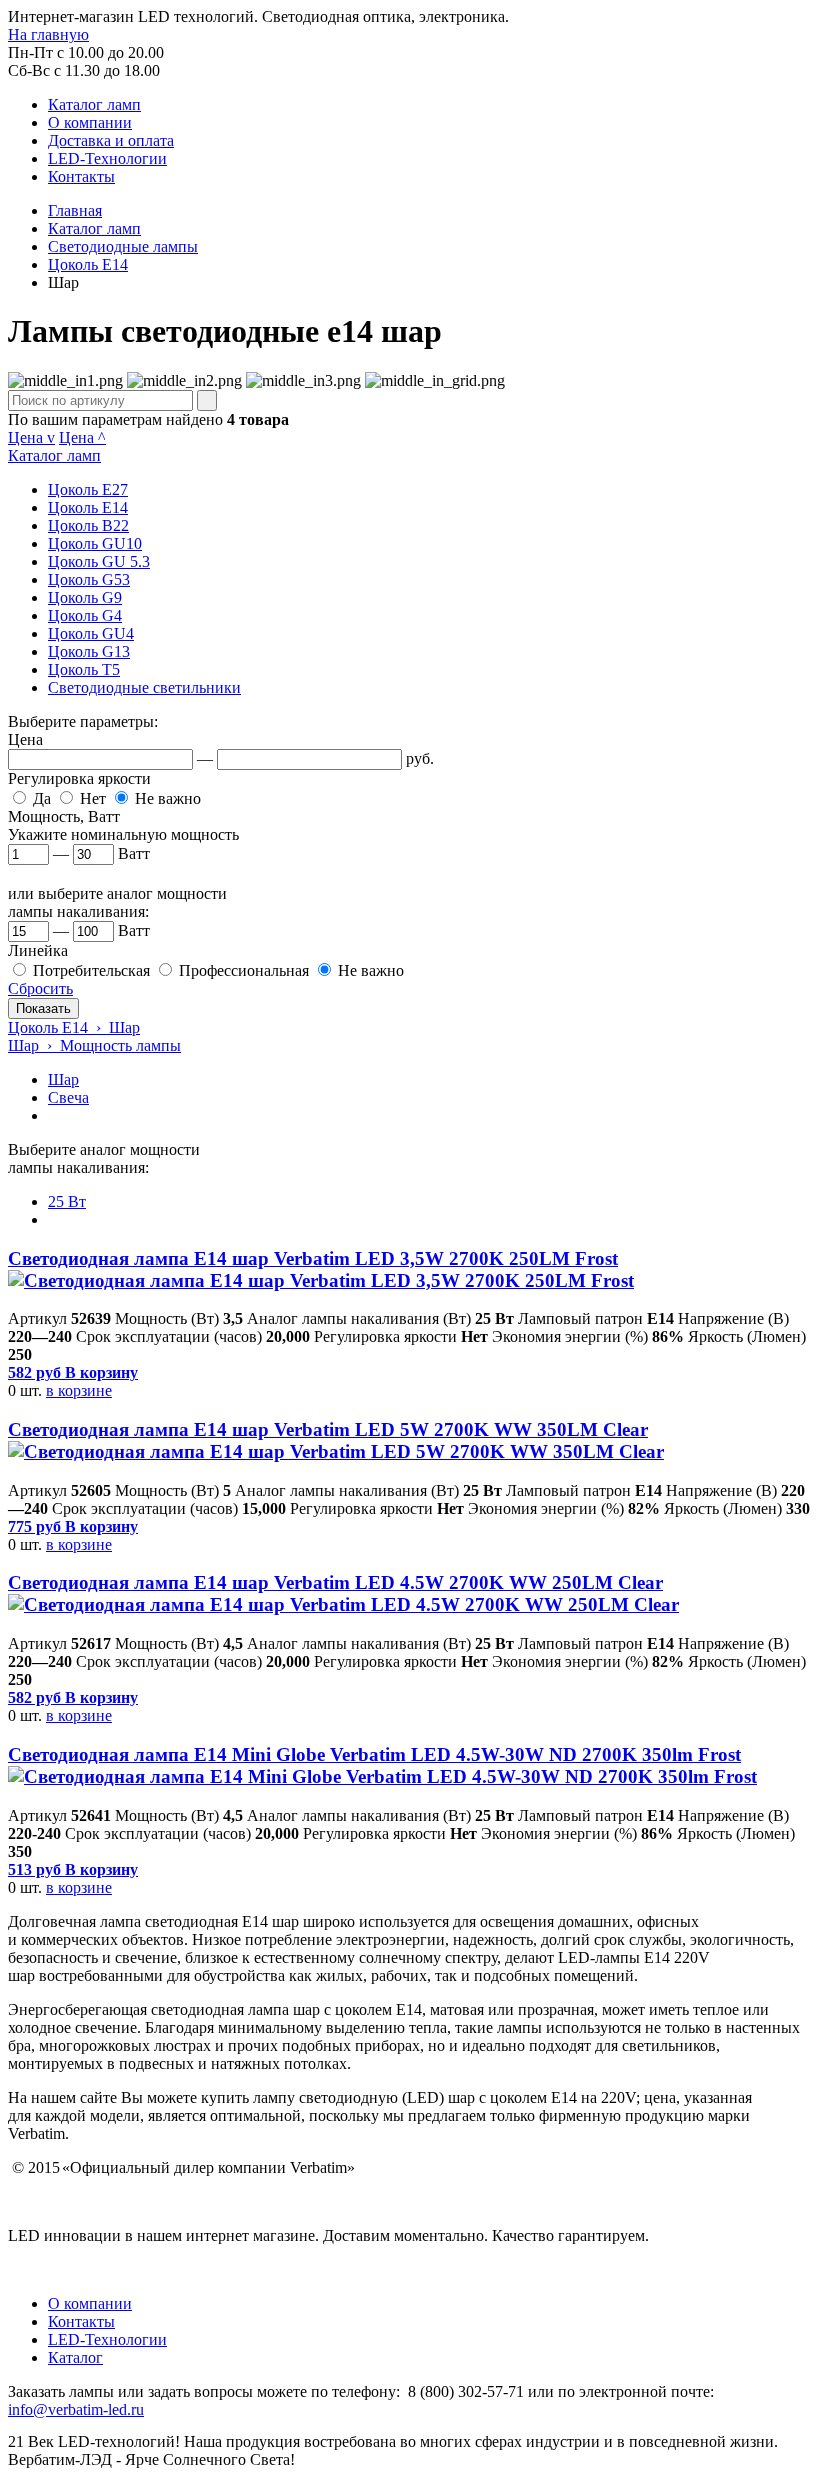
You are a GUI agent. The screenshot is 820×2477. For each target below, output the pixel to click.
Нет (93, 798)
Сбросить (40, 988)
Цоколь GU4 (91, 633)
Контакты (81, 176)
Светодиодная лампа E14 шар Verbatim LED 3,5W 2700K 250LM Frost (313, 1258)
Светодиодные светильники (144, 687)
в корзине (79, 1390)
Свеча (68, 1097)
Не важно (168, 798)
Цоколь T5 (84, 669)
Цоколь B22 (88, 525)
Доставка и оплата (111, 140)
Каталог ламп (94, 104)
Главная (75, 210)
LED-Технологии (107, 158)
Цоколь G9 (85, 597)
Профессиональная (244, 970)
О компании (90, 122)
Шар (63, 1079)
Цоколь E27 (88, 489)
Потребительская (91, 970)
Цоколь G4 (85, 615)
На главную (48, 34)
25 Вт (67, 1201)
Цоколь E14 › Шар (74, 1027)
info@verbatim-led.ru (76, 2409)
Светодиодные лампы (123, 246)
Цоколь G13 (89, 651)
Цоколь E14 (88, 264)
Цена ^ (82, 437)
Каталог (75, 2357)
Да (42, 798)
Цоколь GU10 (95, 543)
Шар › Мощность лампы (94, 1045)
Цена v (31, 437)
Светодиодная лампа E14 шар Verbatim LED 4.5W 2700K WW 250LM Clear (335, 1582)
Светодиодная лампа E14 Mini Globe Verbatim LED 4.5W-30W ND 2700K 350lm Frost (374, 1754)
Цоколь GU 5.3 (99, 561)
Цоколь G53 (89, 579)
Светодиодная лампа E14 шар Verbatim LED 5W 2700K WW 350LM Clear (328, 1429)
